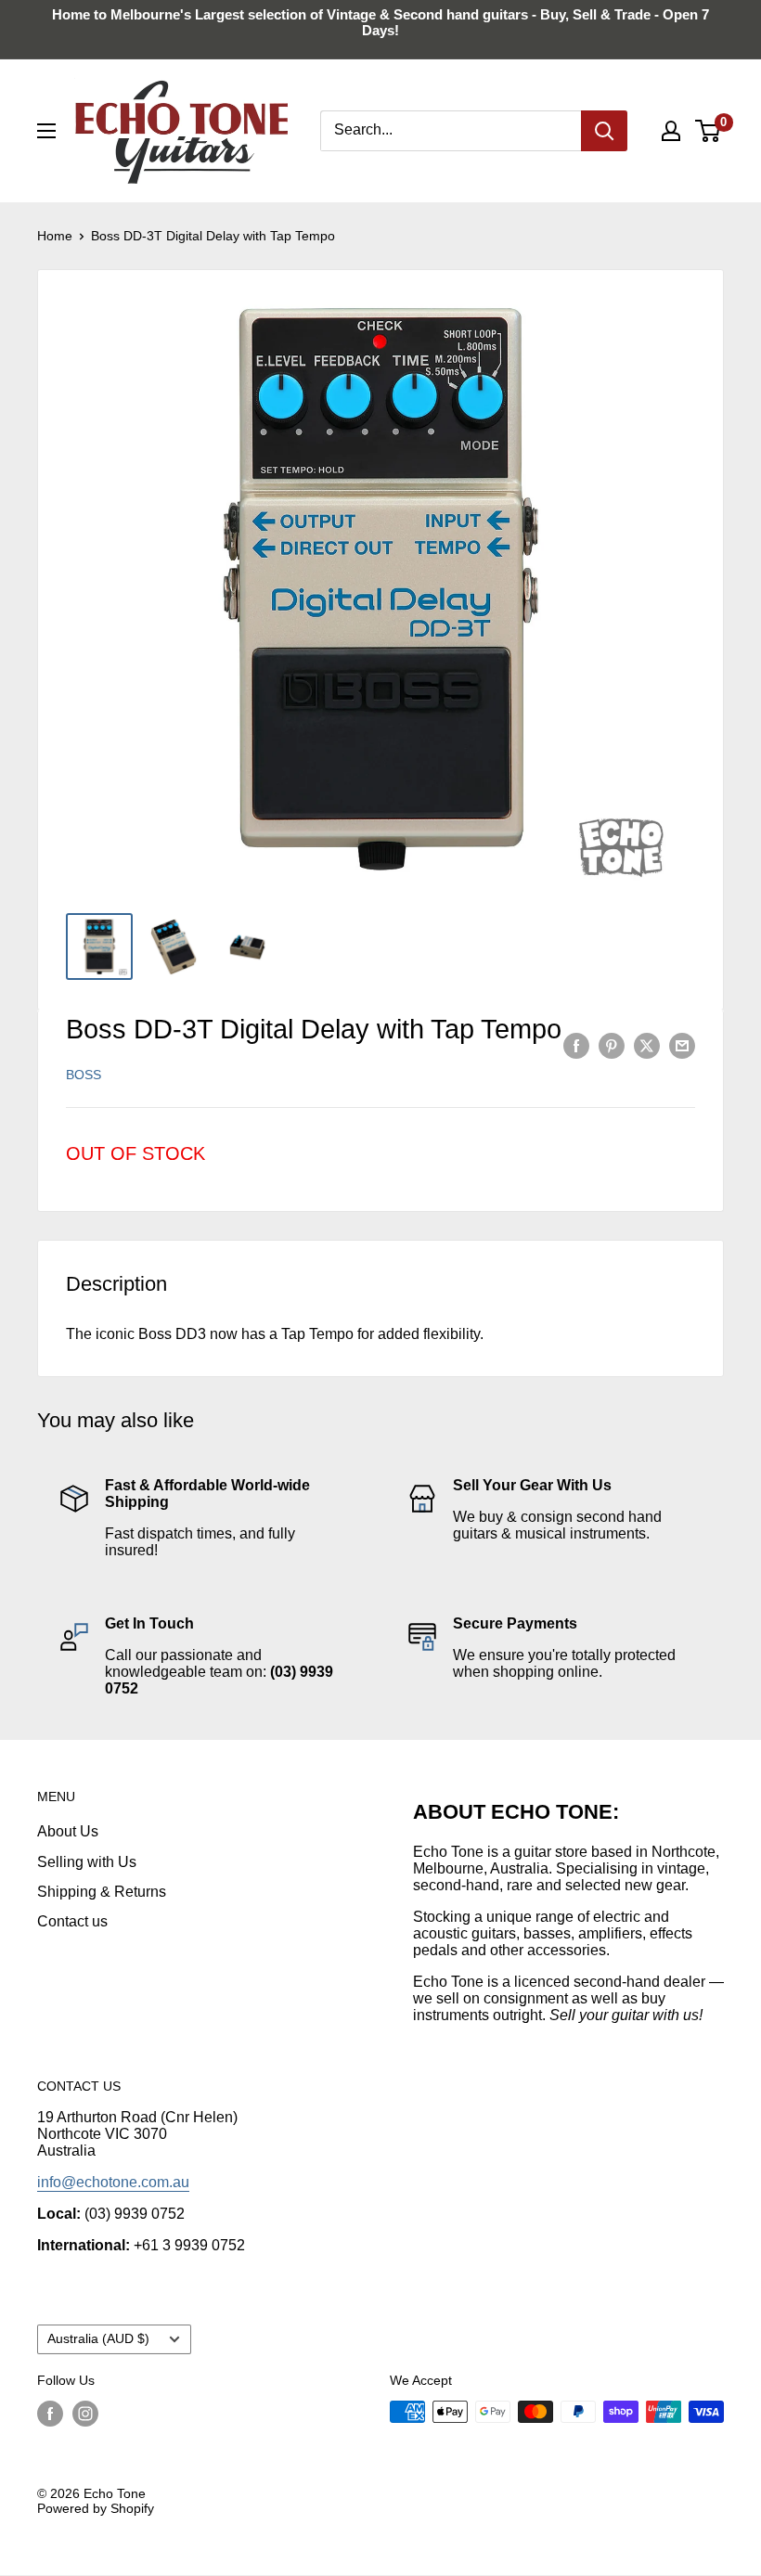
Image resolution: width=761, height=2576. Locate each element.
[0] (709, 131)
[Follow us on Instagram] (85, 2414)
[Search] (604, 131)
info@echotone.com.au (113, 2182)
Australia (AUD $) (98, 2339)
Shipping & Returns (102, 1892)
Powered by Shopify (96, 2508)
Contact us (72, 1921)
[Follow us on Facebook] (50, 2414)
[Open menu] (46, 131)
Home (55, 236)
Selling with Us (87, 1862)
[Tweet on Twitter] (647, 1045)
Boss (84, 1075)
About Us (68, 1831)
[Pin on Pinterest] (612, 1045)
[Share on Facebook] (576, 1045)
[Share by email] (682, 1045)
